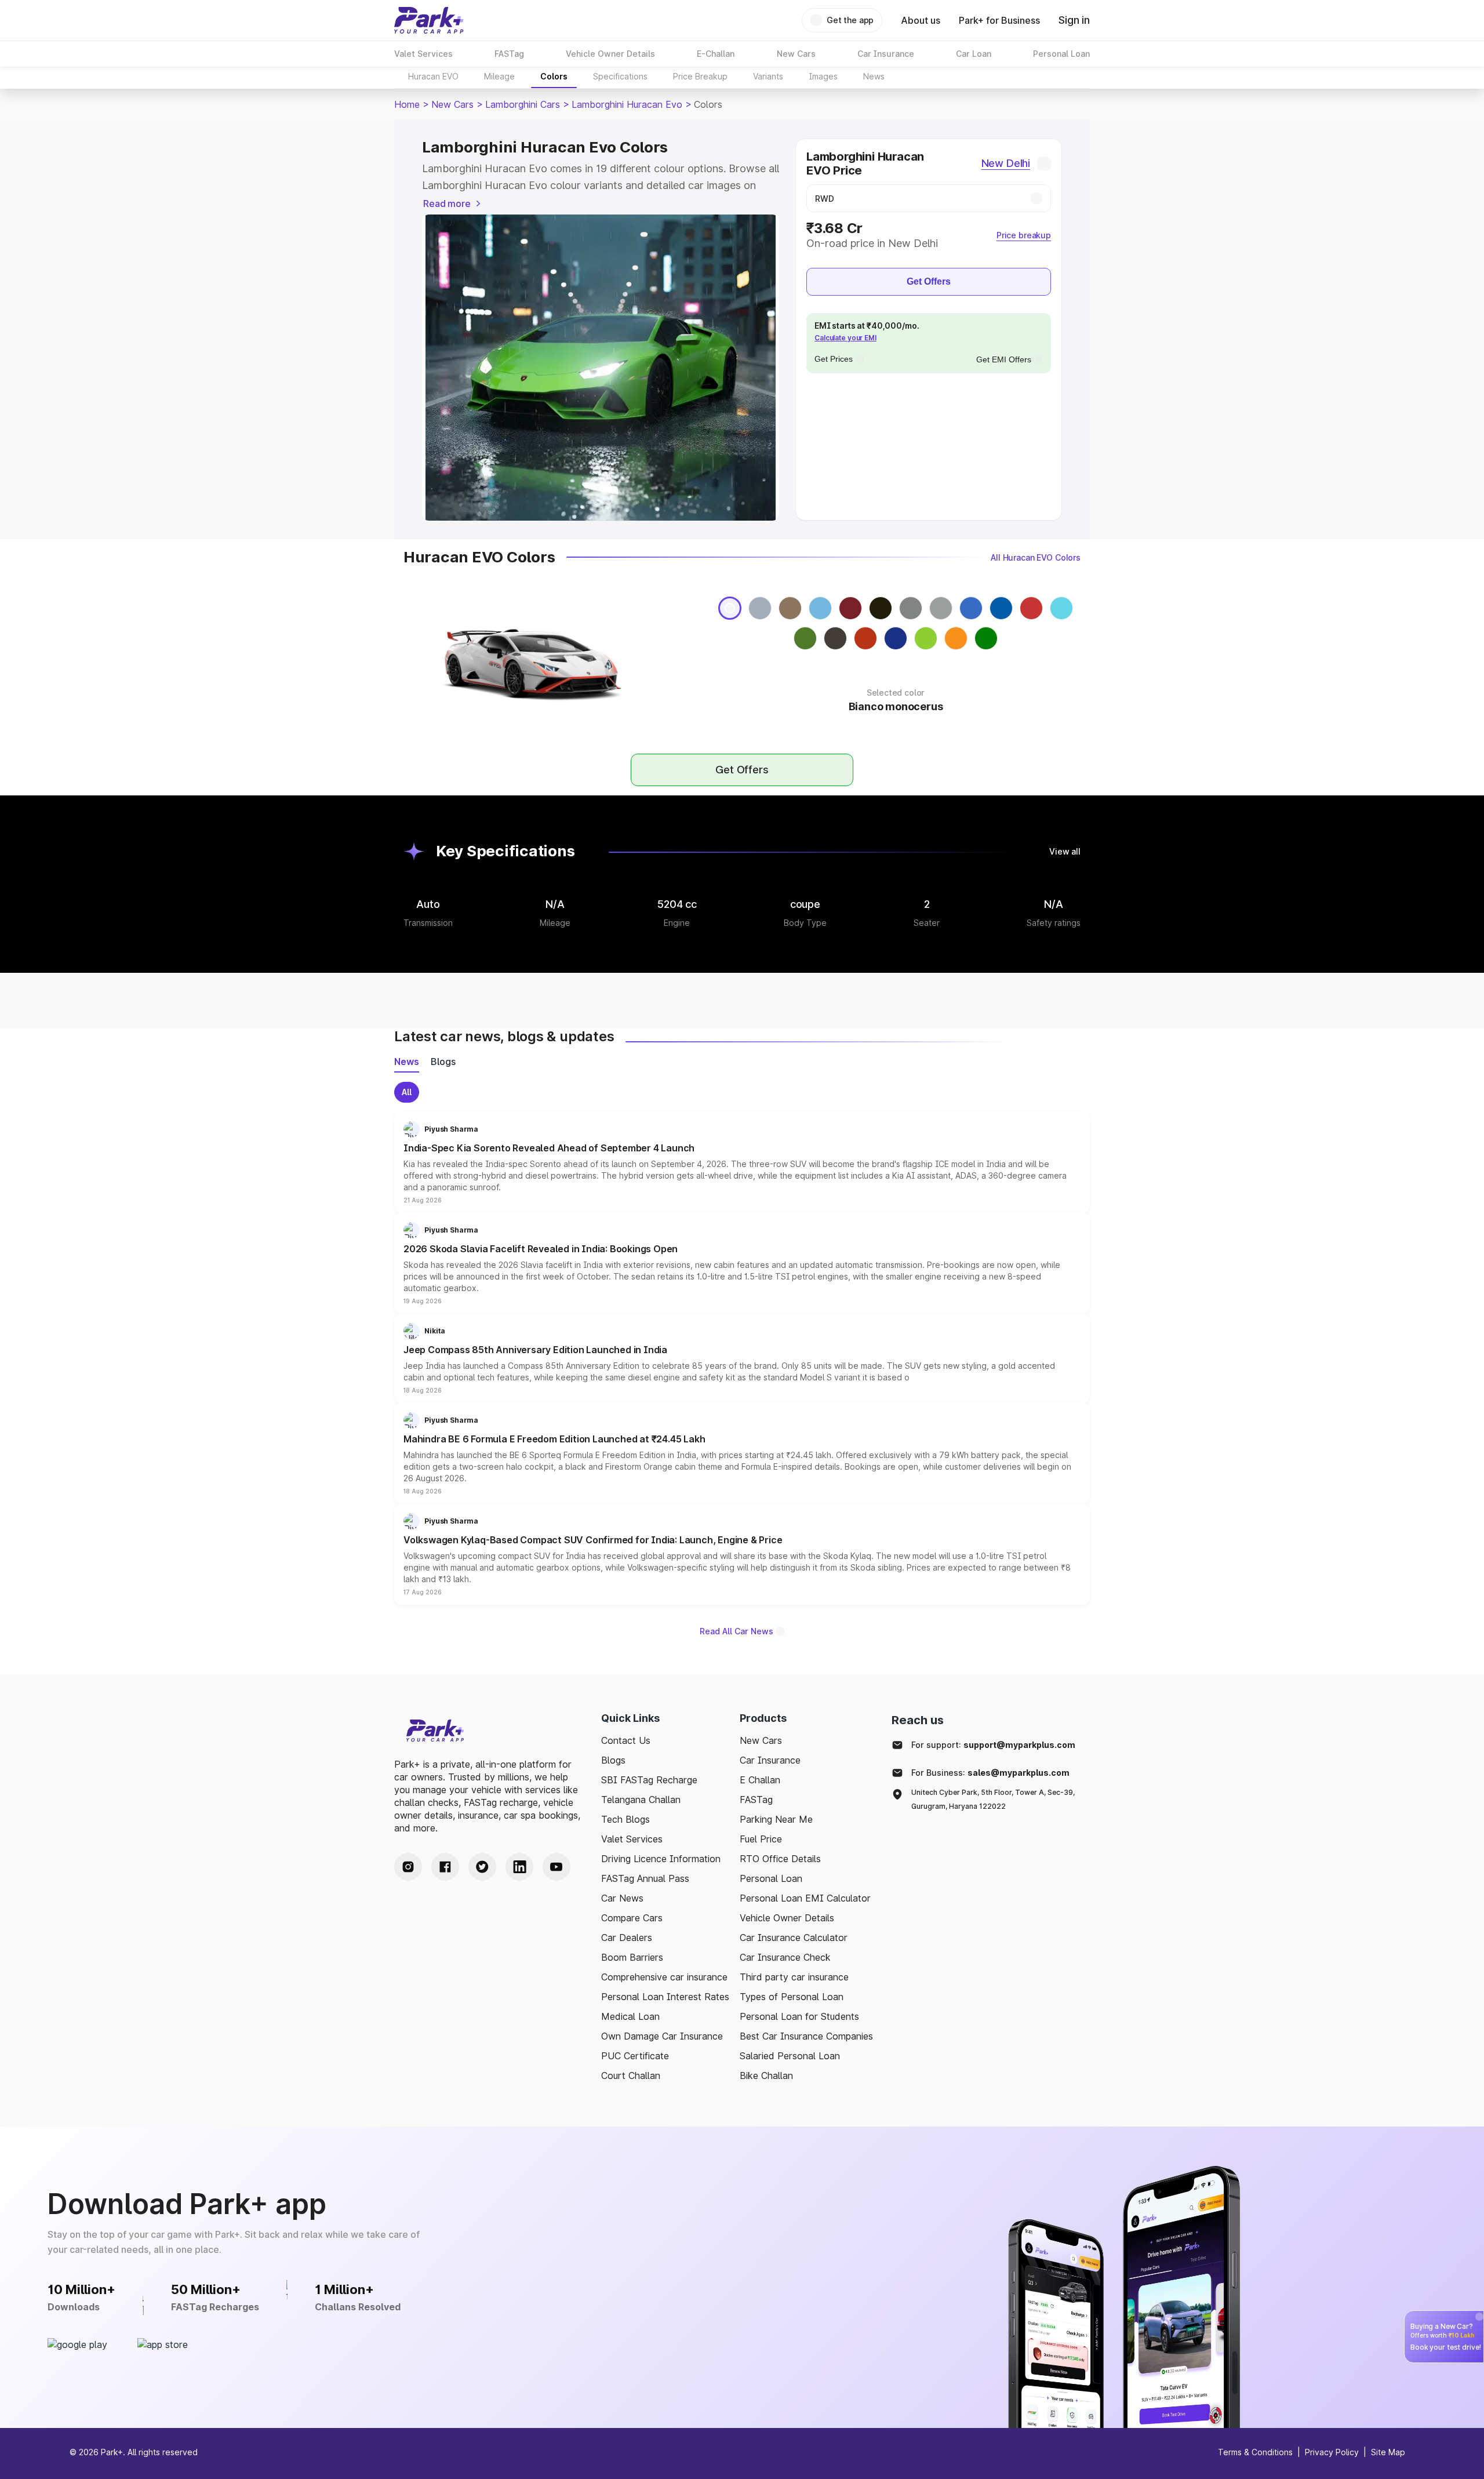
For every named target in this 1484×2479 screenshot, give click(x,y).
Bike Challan (766, 2075)
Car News (622, 1898)
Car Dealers (627, 1938)
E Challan (760, 1780)
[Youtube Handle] (556, 1867)
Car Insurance (770, 1760)
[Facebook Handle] (445, 1867)
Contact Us (626, 1740)
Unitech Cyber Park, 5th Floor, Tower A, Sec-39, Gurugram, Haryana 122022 (993, 1799)
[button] (742, 1162)
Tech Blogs (625, 1819)
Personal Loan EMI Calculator (805, 1898)
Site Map (1388, 2452)
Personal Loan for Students (799, 2016)
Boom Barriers (632, 1957)
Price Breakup (700, 76)
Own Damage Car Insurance (662, 2036)
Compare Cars (632, 1918)
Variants (768, 76)
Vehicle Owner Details (787, 1918)
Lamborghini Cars (523, 104)
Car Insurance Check (785, 1957)
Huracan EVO (433, 76)
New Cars (452, 104)
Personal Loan (771, 1878)
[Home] (429, 20)
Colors (554, 76)
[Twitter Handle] (482, 1867)
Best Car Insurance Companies (806, 2036)
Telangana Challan (641, 1800)
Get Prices (834, 359)
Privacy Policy (1332, 2452)
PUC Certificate (635, 2056)
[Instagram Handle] (408, 1867)
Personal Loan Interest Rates (665, 1997)
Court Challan (631, 2075)
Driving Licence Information (661, 1859)
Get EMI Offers (1004, 359)
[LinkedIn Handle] (519, 1867)
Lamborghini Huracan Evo (627, 104)
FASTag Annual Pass (645, 1878)
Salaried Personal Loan (790, 2056)
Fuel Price (761, 1839)
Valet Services (632, 1839)
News (874, 76)
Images (823, 76)
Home (407, 104)
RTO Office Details (780, 1859)
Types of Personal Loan (792, 1997)
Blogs (613, 1760)
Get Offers (929, 281)
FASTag (756, 1800)
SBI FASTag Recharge (649, 1780)
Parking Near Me (776, 1819)
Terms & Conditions (1255, 2452)
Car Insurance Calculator (794, 1938)
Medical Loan (630, 2016)
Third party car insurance (794, 1977)
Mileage (499, 76)
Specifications (620, 76)
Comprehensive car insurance (664, 1977)
